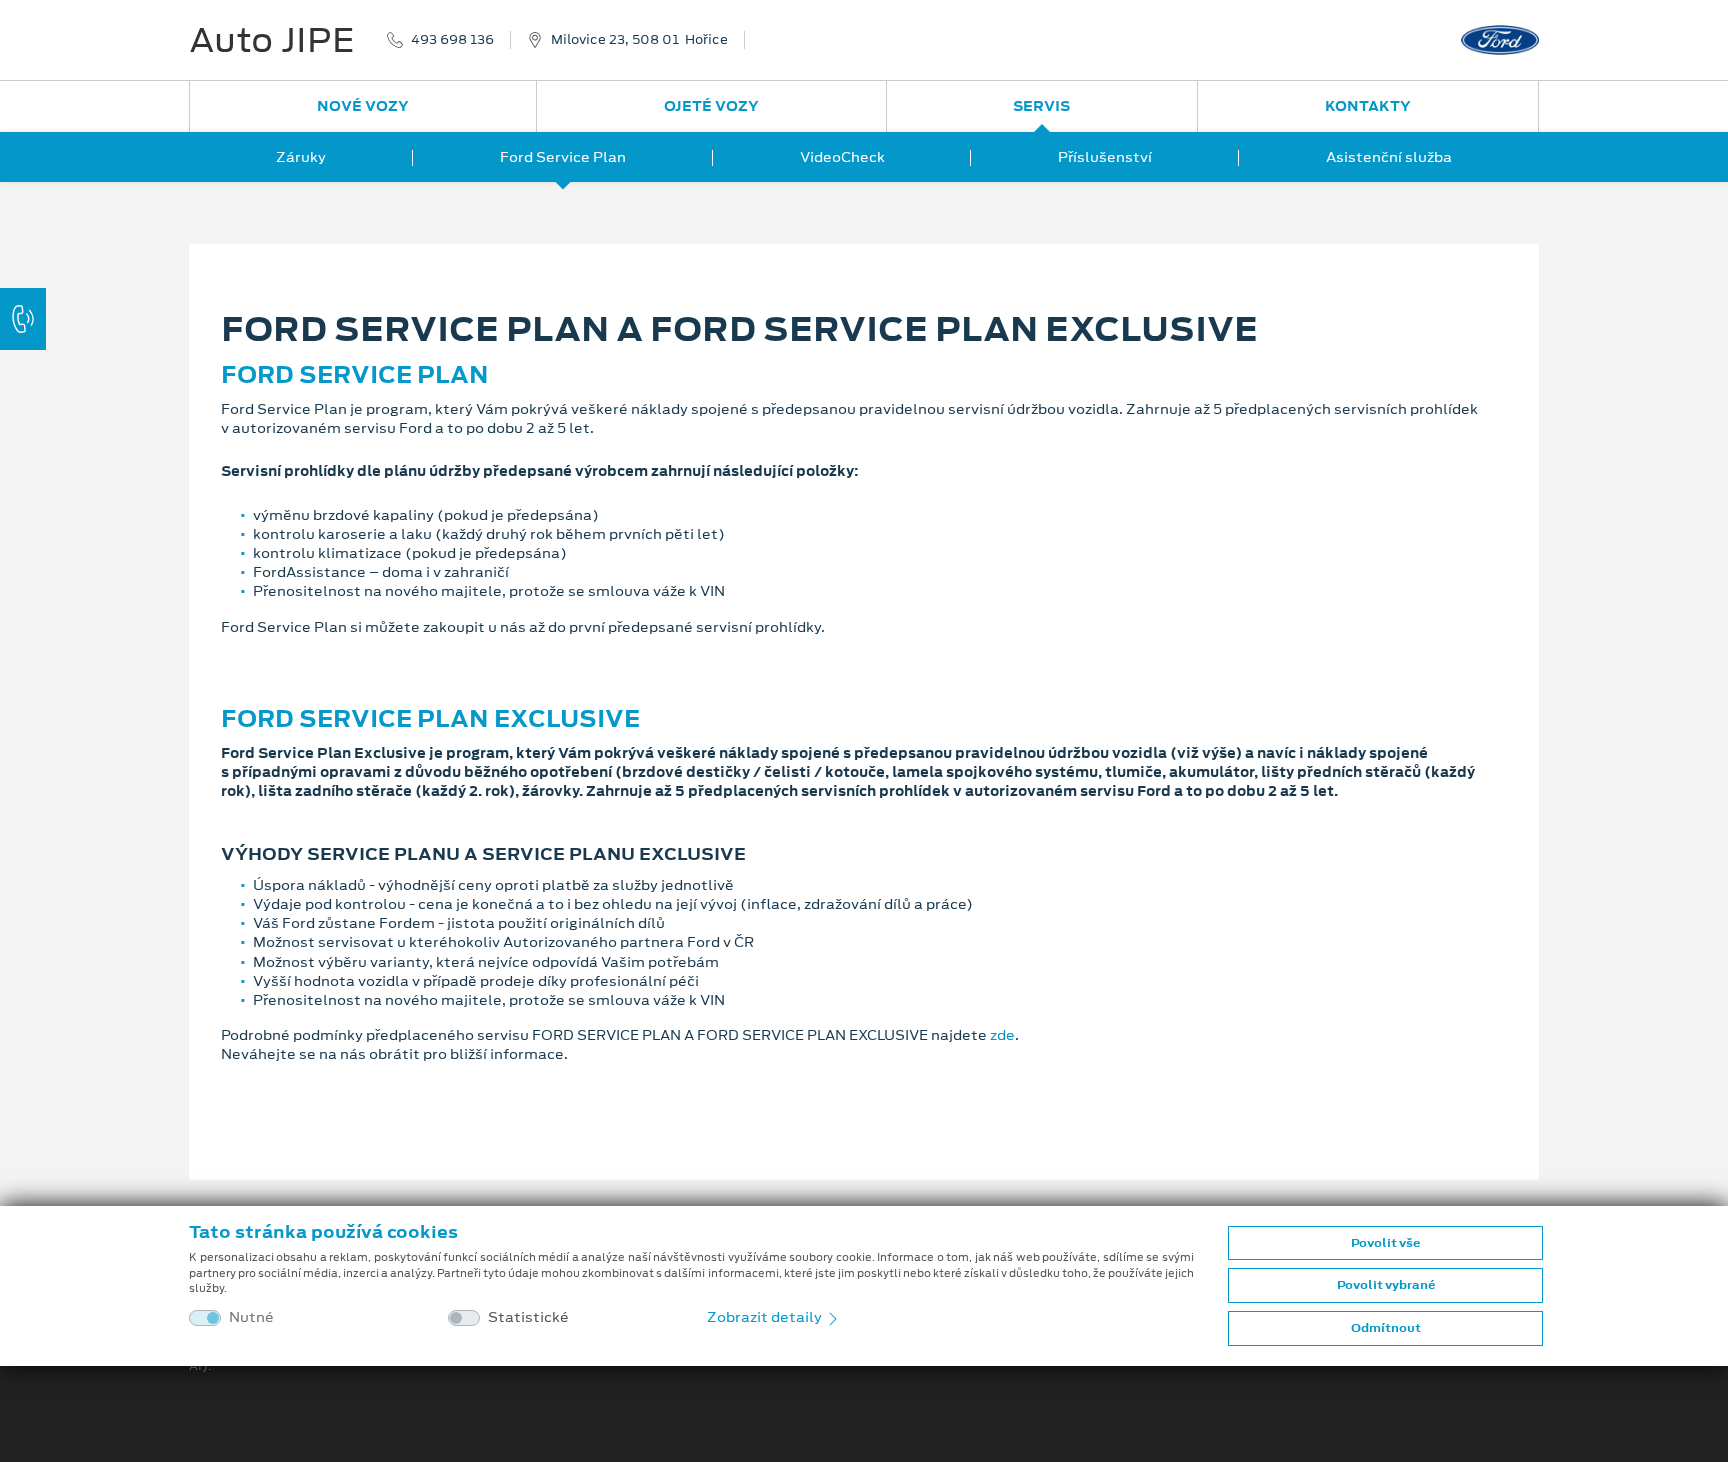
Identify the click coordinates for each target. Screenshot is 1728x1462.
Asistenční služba (1389, 157)
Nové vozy (363, 106)
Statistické (528, 1317)
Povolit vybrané (1386, 1285)
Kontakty (1368, 106)
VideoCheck (842, 157)
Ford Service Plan (563, 157)
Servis (1041, 106)
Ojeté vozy (711, 106)
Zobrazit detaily (766, 1317)
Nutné (251, 1317)
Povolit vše (1385, 1243)
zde (1002, 1035)
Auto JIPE (272, 40)
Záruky (301, 157)
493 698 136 (452, 40)
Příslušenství (1105, 157)
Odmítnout (1386, 1328)
